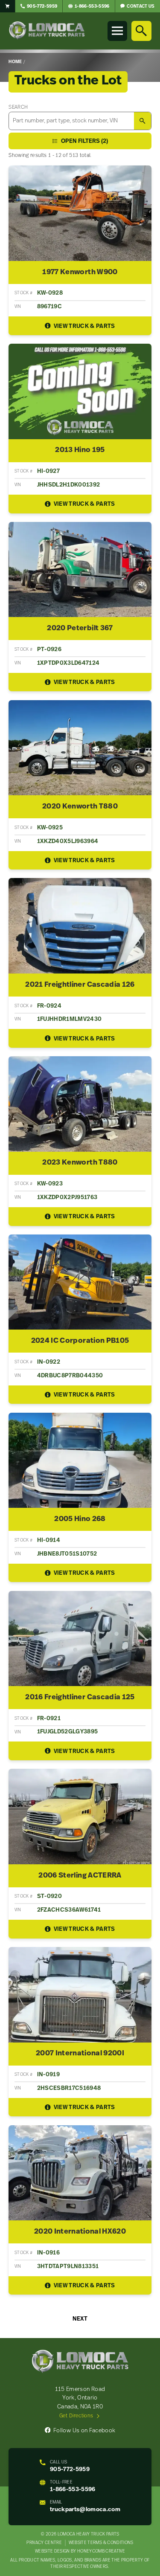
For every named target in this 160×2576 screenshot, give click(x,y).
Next (80, 2319)
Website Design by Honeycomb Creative (80, 2551)
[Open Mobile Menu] (117, 31)
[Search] (141, 31)
